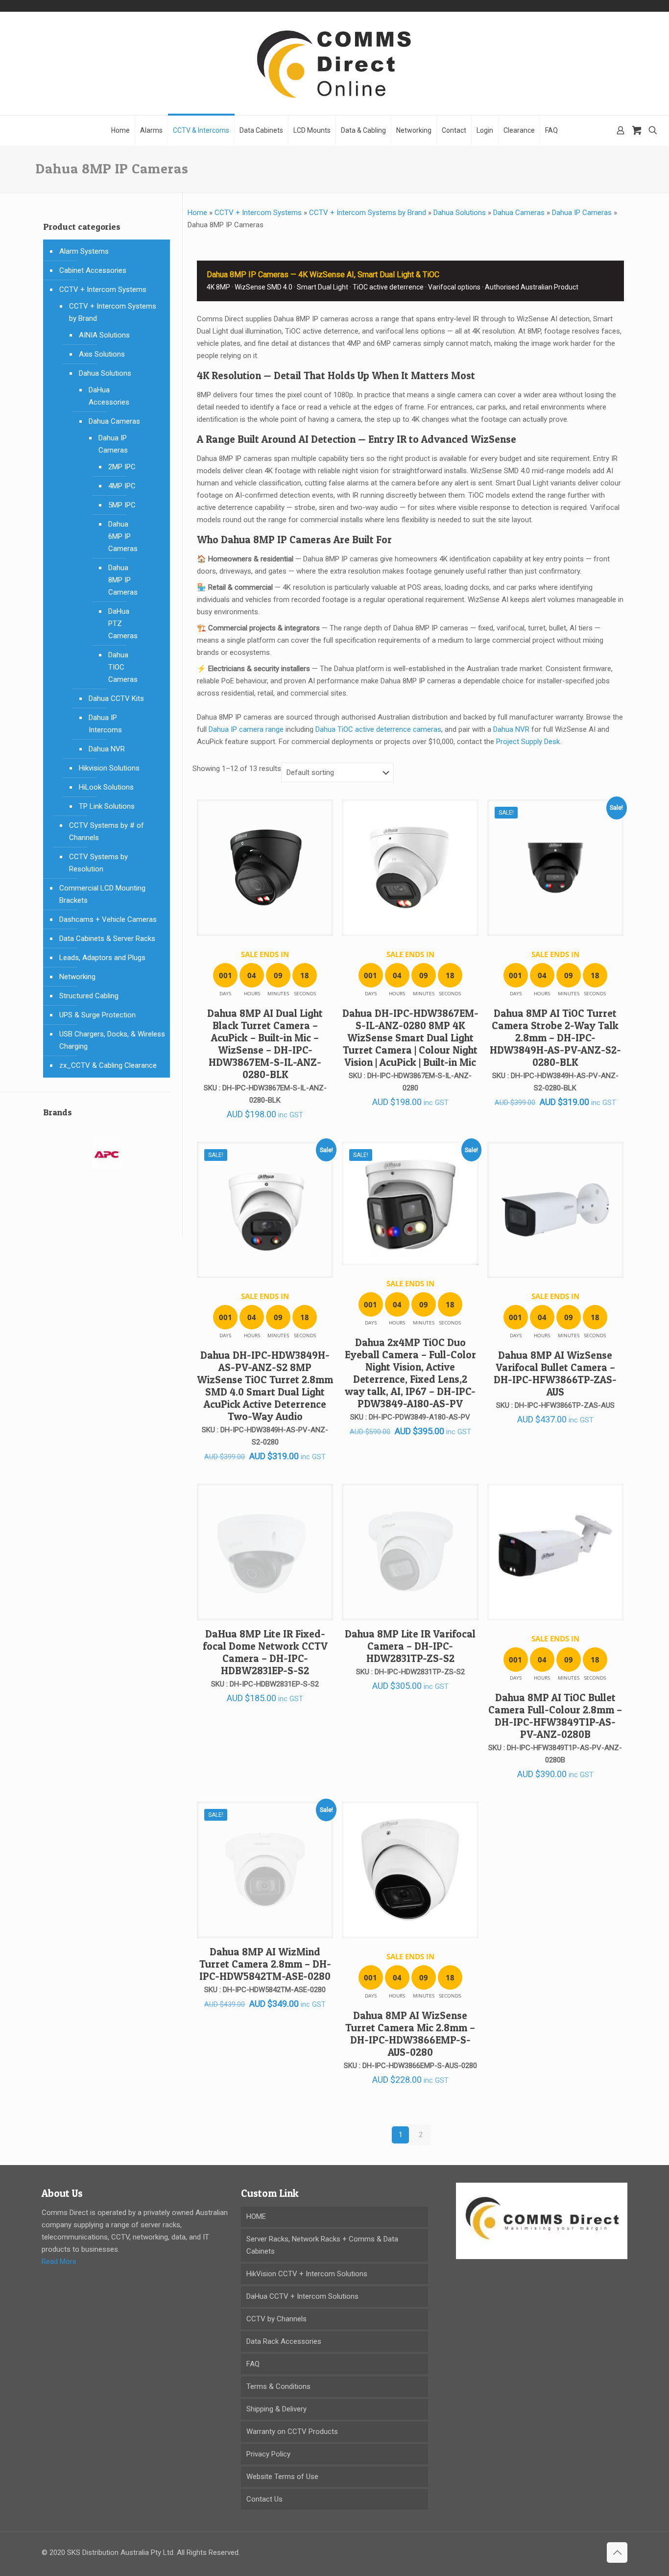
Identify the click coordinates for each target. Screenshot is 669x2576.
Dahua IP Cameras (582, 213)
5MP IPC (122, 505)
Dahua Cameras (519, 213)
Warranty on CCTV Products (292, 2432)
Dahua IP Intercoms (105, 724)
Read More (59, 2262)
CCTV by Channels (276, 2319)
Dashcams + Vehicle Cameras (108, 919)
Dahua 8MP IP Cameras (123, 580)
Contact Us (264, 2499)
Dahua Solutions (460, 213)
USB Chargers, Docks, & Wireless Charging (112, 1040)
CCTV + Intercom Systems (258, 213)
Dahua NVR (511, 729)
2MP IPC (122, 467)
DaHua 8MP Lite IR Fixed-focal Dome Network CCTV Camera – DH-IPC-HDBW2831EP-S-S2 (265, 1652)
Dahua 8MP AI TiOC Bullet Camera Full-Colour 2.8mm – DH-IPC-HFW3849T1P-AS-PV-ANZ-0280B (555, 1716)
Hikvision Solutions (109, 768)
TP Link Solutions (107, 806)
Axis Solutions (102, 354)
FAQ (253, 2364)
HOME (256, 2216)
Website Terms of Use (282, 2477)
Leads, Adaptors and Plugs (102, 958)
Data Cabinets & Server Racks (107, 939)
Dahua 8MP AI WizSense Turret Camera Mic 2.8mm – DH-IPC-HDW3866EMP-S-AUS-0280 (410, 2034)
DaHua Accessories (109, 396)
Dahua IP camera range (246, 729)
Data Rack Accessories (284, 2341)
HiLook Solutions (106, 787)
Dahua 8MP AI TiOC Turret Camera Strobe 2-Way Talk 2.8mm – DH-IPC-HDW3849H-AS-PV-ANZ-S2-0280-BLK (555, 1038)
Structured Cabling (89, 996)
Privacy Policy (268, 2454)
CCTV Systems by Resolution (98, 863)
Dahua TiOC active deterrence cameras (378, 729)
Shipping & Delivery (276, 2409)
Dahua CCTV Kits (116, 698)
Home (197, 213)
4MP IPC (122, 486)
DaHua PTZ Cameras (123, 624)
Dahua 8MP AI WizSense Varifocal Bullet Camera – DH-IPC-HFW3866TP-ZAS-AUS (555, 1373)
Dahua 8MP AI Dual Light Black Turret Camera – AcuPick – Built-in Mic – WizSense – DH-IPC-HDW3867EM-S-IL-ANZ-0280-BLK (265, 1044)
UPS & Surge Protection (97, 1015)
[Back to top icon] (617, 2552)
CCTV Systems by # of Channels (107, 831)
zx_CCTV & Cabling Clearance (108, 1065)
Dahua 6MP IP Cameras (123, 536)
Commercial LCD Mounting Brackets (102, 894)
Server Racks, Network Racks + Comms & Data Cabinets (322, 2245)
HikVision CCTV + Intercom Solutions (307, 2274)
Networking (77, 977)
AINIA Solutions (104, 335)
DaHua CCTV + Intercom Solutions (302, 2296)
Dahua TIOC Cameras (123, 667)
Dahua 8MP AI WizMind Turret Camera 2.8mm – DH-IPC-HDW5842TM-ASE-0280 (265, 1964)
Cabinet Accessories (93, 270)
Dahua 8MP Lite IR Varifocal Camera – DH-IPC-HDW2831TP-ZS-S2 (410, 1646)
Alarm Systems (84, 251)
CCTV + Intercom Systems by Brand (368, 213)
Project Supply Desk (528, 742)
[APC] (107, 1161)
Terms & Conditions (278, 2386)
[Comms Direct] (334, 63)
